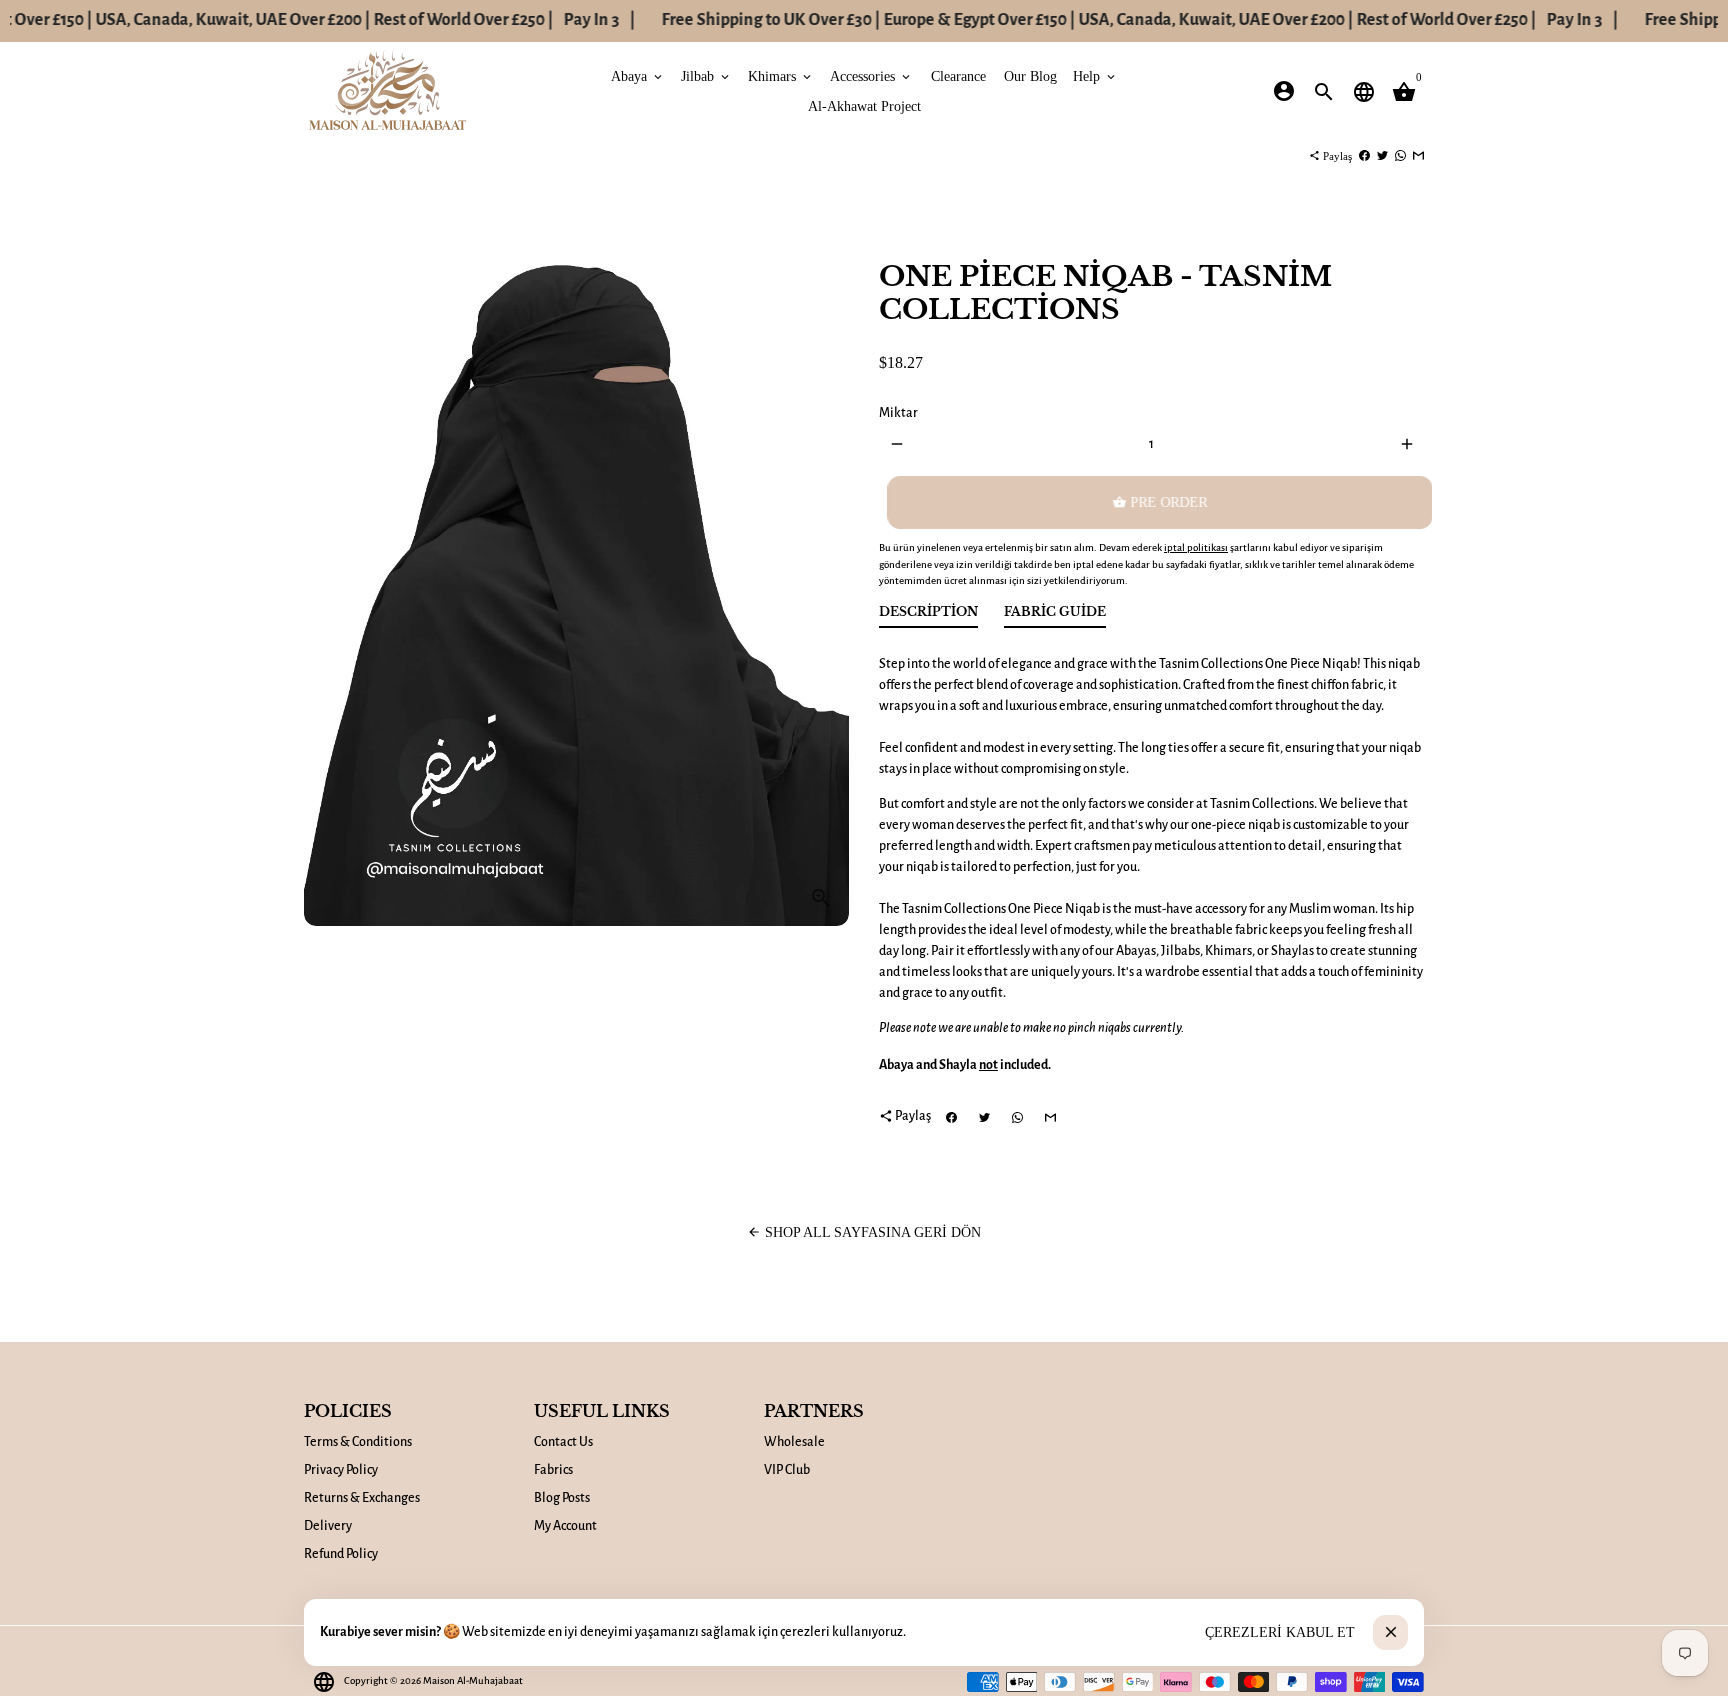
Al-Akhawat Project (864, 105)
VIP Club (787, 1470)
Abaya (638, 75)
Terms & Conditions (358, 1442)
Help (1095, 75)
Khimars (781, 75)
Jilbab (706, 75)
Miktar (898, 413)
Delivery (328, 1526)
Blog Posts (562, 1498)
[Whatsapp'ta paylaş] (1400, 156)
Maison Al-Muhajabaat (473, 1680)
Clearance (958, 75)
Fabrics (553, 1470)
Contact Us (563, 1442)
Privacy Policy (341, 1470)
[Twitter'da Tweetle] (1382, 156)
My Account (565, 1526)
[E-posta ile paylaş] (1418, 156)
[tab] (928, 616)
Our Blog (1030, 75)
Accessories (871, 75)
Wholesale (794, 1442)
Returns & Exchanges (362, 1498)
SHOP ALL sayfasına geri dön (864, 1232)
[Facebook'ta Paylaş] (1364, 156)
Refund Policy (341, 1554)
